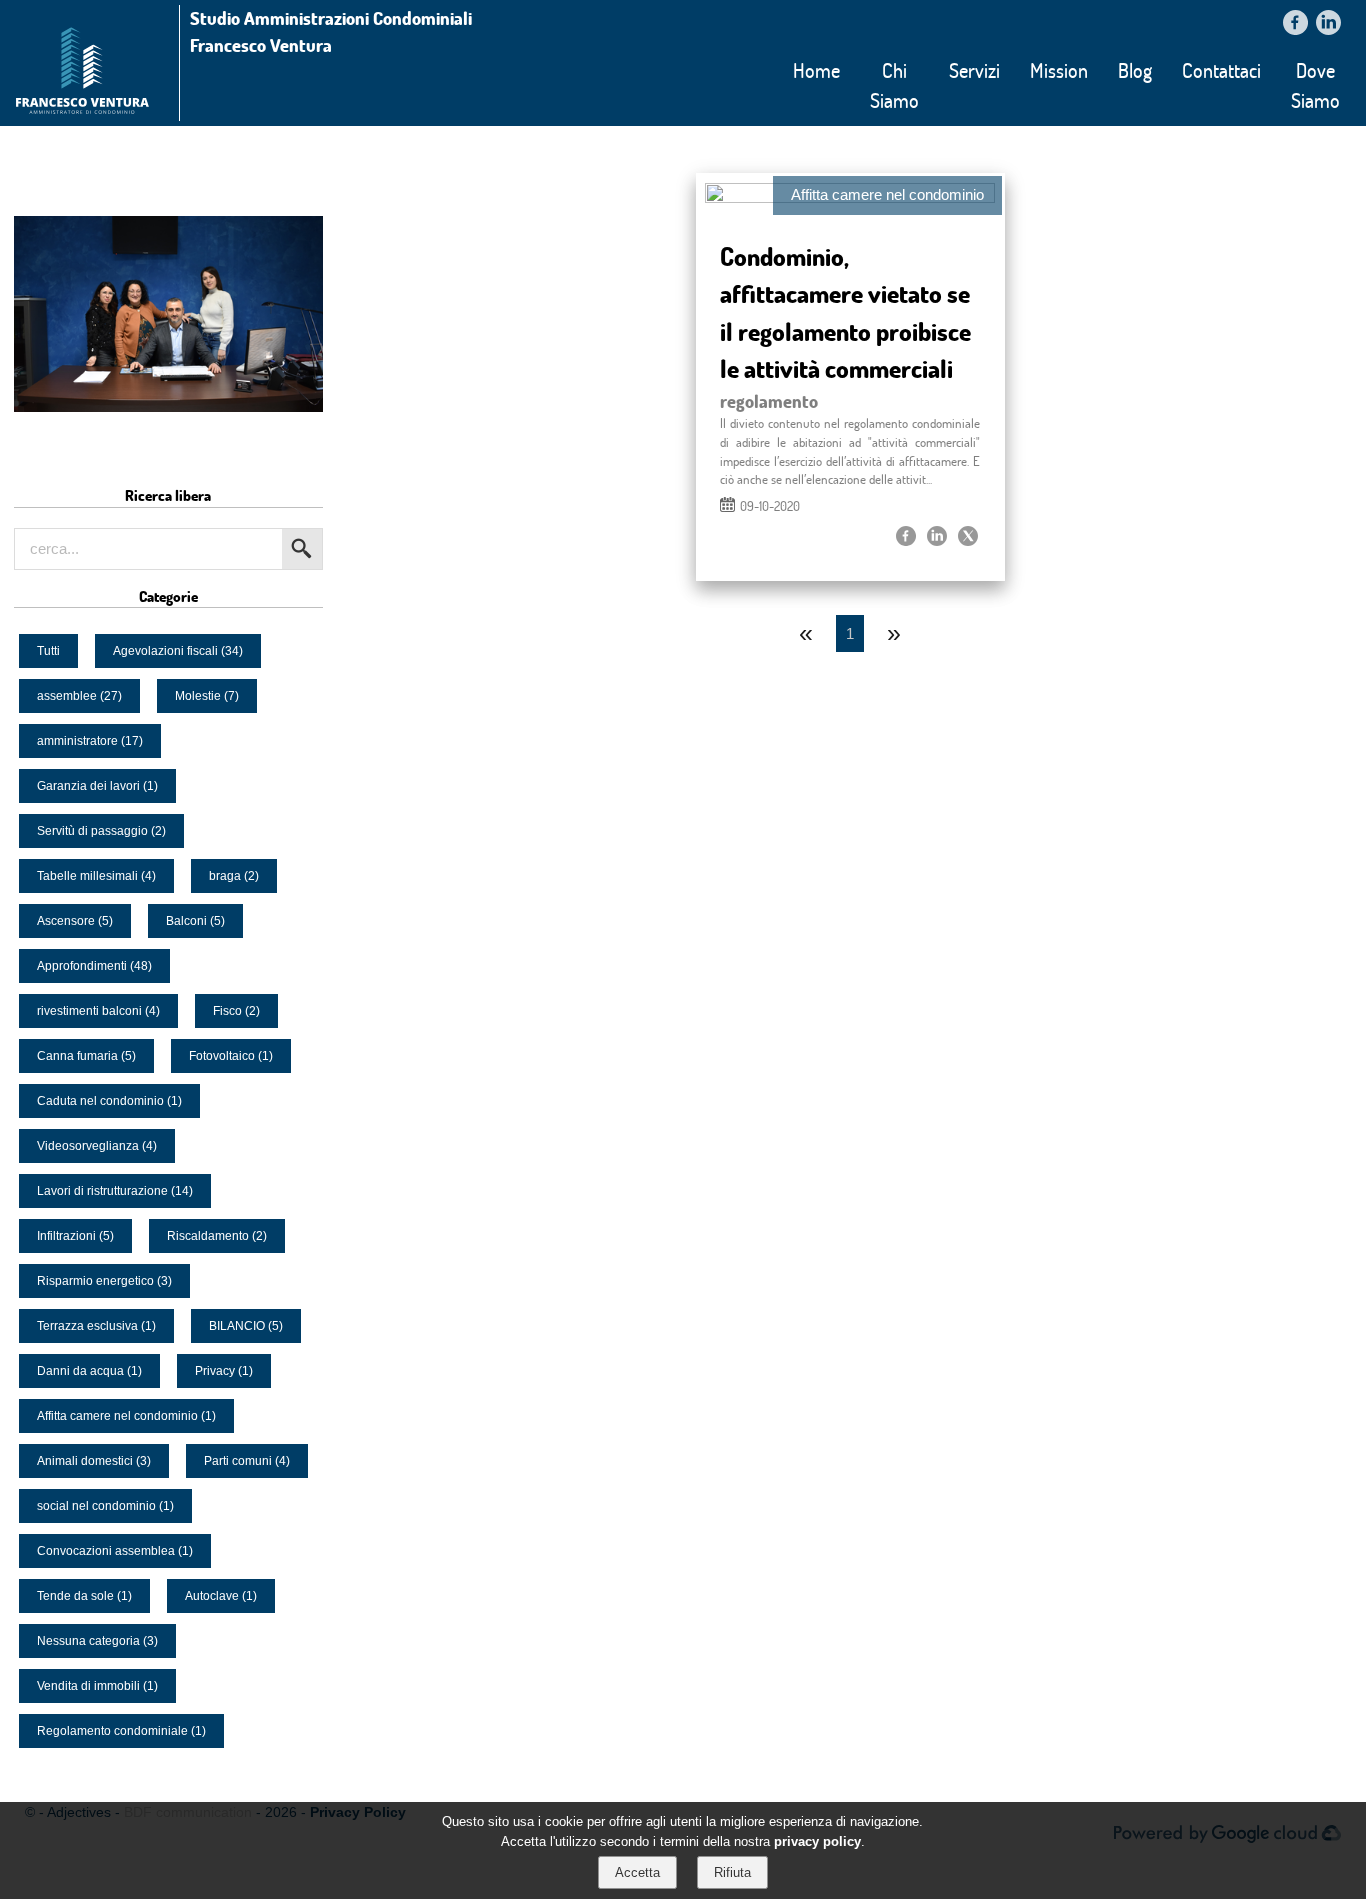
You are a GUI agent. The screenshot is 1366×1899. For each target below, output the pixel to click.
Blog (1135, 70)
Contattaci (1221, 70)
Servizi (974, 70)
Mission (1059, 70)
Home (816, 70)
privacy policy (817, 1840)
